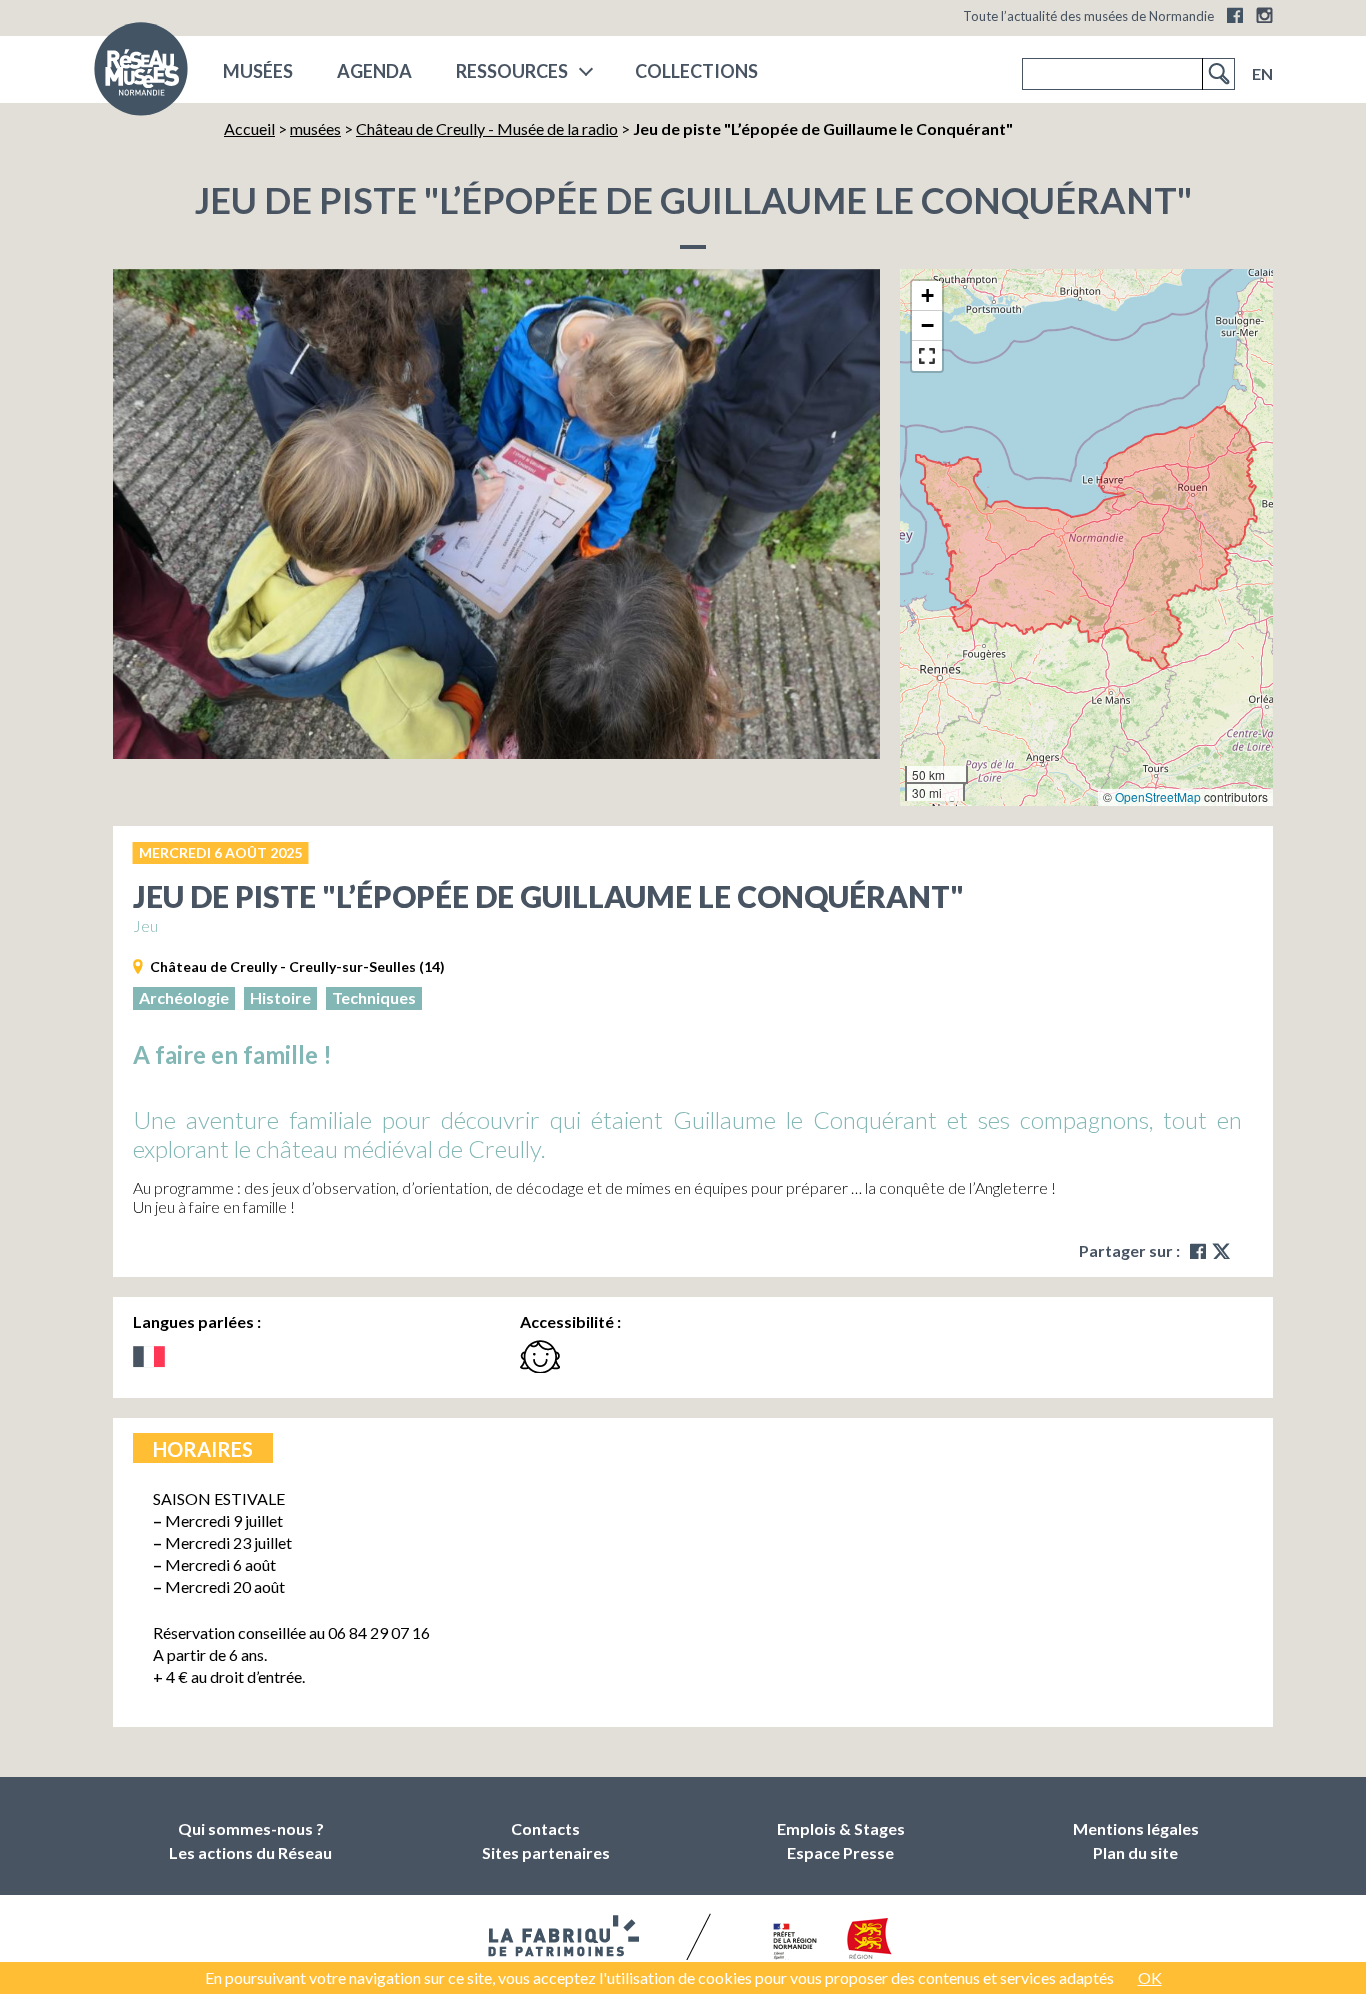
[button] (927, 296)
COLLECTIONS (696, 71)
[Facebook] (1235, 15)
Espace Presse (840, 1852)
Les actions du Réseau (250, 1852)
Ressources (512, 71)
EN (1262, 73)
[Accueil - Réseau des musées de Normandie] (141, 75)
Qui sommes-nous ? (251, 1828)
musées (258, 71)
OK (1150, 1977)
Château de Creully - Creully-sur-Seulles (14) (297, 966)
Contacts (545, 1828)
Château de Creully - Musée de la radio (487, 128)
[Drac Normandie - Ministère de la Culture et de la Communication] (792, 1943)
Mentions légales (1136, 1828)
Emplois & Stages (841, 1828)
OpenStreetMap (1158, 796)
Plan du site (1135, 1852)
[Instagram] (1264, 15)
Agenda (374, 71)
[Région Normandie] (869, 1942)
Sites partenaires (546, 1852)
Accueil (249, 128)
